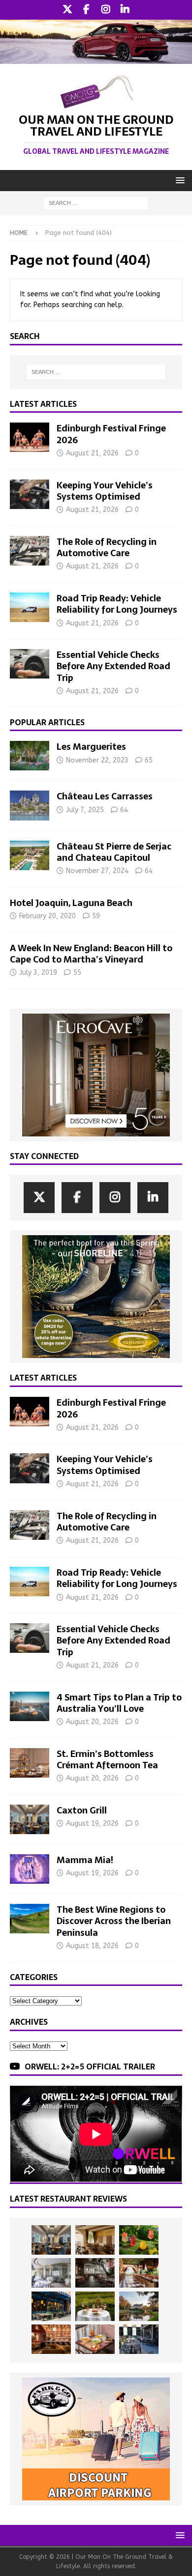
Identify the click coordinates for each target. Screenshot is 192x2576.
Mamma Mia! (85, 1860)
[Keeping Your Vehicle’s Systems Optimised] (30, 494)
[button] (178, 180)
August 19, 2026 (92, 1824)
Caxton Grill (82, 1810)
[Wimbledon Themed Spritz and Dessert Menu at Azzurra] (139, 2240)
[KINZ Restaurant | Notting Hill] (95, 2240)
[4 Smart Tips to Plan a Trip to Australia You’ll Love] (30, 1706)
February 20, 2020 (48, 916)
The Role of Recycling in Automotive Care (107, 547)
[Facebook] (86, 10)
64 (124, 810)
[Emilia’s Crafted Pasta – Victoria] (95, 2339)
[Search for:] (96, 203)
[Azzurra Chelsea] (51, 2306)
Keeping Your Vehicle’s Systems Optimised (105, 491)
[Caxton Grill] (30, 1819)
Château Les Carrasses (105, 796)
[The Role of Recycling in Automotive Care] (30, 551)
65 (149, 760)
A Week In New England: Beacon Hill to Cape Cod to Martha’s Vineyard (91, 954)
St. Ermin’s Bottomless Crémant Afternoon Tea (107, 1759)
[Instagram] (106, 10)
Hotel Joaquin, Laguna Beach (71, 903)
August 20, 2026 (92, 1722)
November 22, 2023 (97, 760)
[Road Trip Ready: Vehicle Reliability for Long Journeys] (30, 607)
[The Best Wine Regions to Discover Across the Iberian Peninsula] (30, 1919)
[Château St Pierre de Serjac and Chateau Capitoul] (30, 855)
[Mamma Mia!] (30, 1869)
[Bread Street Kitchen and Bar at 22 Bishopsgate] (95, 2273)
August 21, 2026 (92, 453)
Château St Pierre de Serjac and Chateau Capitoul (114, 852)
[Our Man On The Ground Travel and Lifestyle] (96, 58)
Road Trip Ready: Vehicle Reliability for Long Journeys (117, 604)
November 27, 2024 (97, 871)
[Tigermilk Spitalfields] (139, 2273)
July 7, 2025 (85, 810)
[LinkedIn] (125, 10)
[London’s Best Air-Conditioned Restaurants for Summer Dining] (51, 2273)
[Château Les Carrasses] (30, 805)
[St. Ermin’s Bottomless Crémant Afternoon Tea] (30, 1763)
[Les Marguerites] (30, 756)
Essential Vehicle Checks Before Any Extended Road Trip (113, 666)
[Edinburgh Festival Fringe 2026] (30, 437)
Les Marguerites (91, 747)
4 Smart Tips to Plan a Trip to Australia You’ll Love (119, 1703)
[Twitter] (67, 10)
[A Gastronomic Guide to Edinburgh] (139, 2306)
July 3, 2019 (38, 973)
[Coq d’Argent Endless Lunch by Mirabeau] (95, 2306)
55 (77, 973)
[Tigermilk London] (51, 2339)
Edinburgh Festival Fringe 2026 (111, 434)
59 (96, 916)
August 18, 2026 (92, 1946)
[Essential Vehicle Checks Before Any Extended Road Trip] (30, 664)
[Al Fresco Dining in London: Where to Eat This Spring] (139, 2339)
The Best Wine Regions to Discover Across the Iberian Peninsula (114, 1921)
